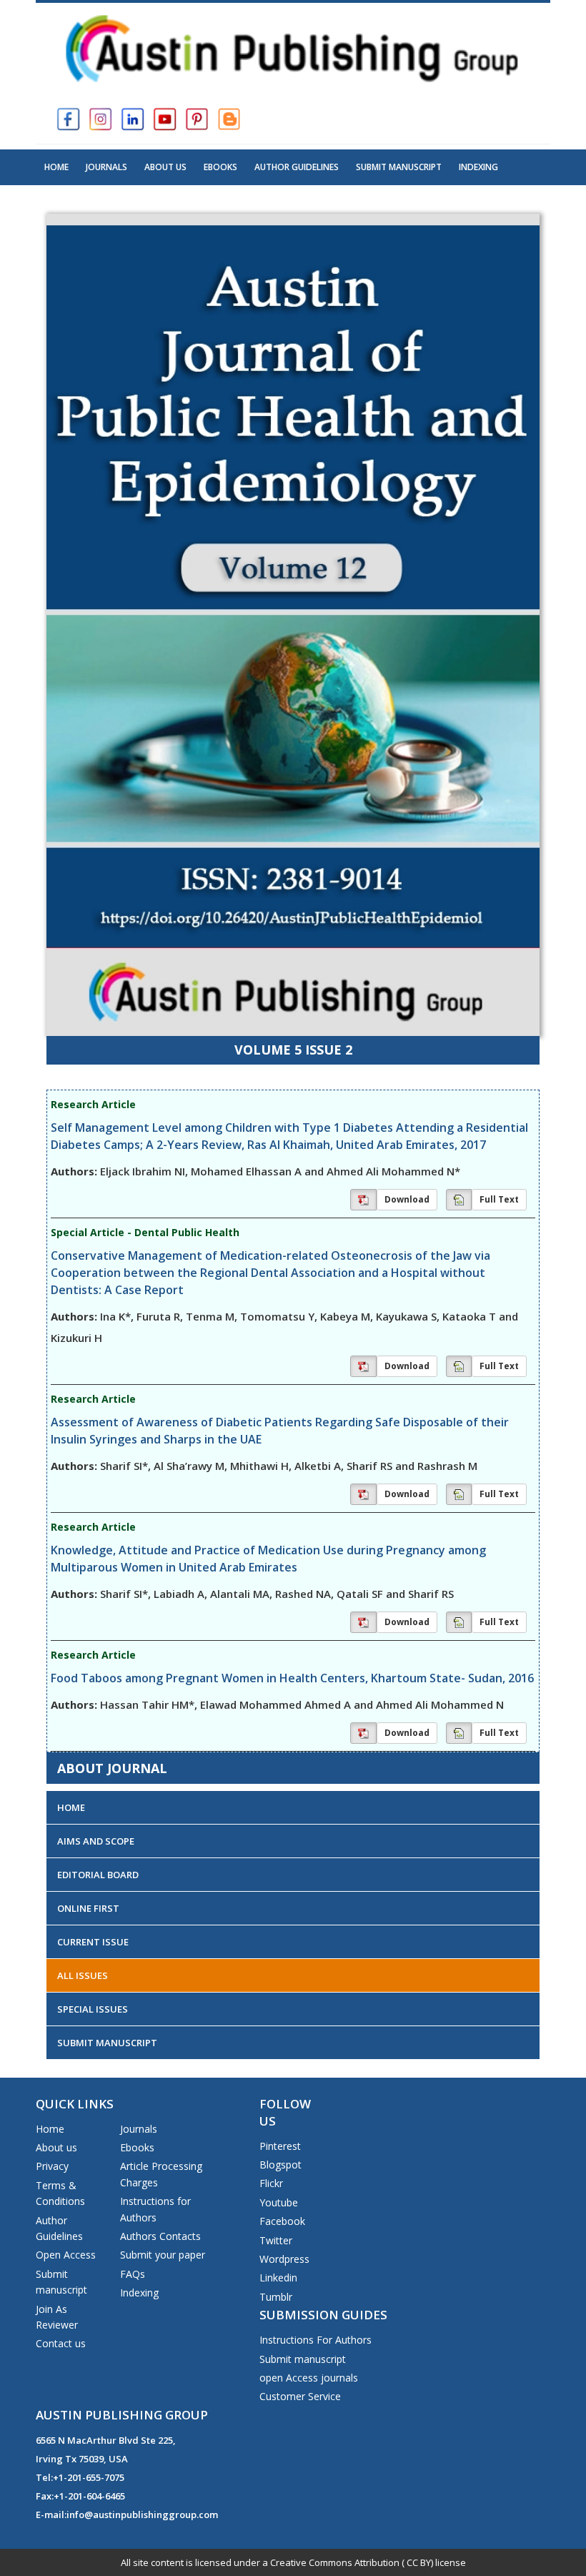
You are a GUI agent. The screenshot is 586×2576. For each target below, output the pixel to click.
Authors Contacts (160, 2236)
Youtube (279, 2202)
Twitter (276, 2240)
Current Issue (93, 1942)
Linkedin (278, 2278)
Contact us (61, 2343)
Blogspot (280, 2165)
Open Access (66, 2255)
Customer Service (300, 2396)
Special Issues (93, 2009)
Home (56, 167)
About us (56, 2147)
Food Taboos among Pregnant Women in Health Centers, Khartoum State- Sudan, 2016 (292, 1678)
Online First (88, 1908)
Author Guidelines (297, 167)
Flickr (271, 2183)
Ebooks (220, 167)
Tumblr (276, 2297)
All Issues (83, 1975)
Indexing (478, 167)
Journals (106, 167)
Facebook (282, 2221)
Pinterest (280, 2146)
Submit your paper (163, 2255)
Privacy (52, 2166)
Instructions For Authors (316, 2340)
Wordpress (284, 2259)
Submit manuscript (303, 2359)
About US (165, 167)
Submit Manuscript (399, 167)
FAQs (133, 2274)
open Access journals (309, 2378)
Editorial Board (98, 1875)
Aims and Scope (96, 1841)
